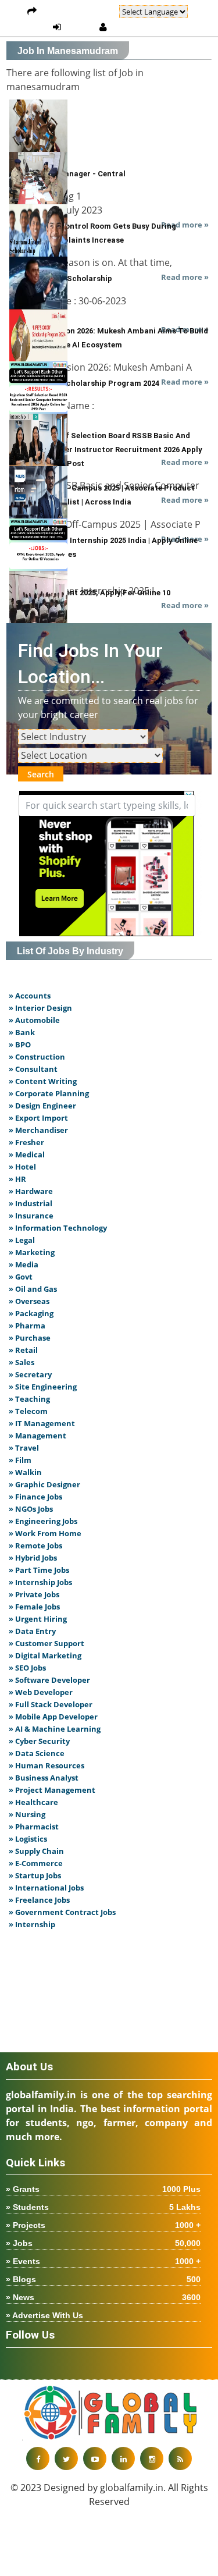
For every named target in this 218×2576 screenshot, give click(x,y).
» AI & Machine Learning (55, 1729)
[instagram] (152, 2458)
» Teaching (29, 1399)
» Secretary (30, 1374)
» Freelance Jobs (39, 1900)
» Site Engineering (43, 1387)
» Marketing (32, 1252)
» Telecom (28, 1411)
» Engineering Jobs (43, 1521)
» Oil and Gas (33, 1289)
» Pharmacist (34, 1827)
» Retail (23, 1350)
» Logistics (28, 1839)
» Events (103, 2261)
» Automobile (34, 1020)
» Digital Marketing (45, 1655)
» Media (24, 1264)
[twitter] (66, 2458)
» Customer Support (47, 1643)
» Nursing (27, 1814)
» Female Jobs (34, 1607)
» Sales (22, 1362)
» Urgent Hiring (38, 1619)
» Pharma (27, 1326)
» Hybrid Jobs (33, 1558)
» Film (20, 1460)
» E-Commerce (36, 1863)
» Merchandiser (38, 1130)
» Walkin (25, 1472)
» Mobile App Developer (53, 1717)
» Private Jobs (34, 1594)
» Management (37, 1436)
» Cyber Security (39, 1741)
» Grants (103, 2189)
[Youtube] (95, 2458)
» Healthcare (33, 1802)
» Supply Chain (36, 1851)
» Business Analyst (44, 1778)
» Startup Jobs (35, 1875)
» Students (103, 2207)
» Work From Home (45, 1533)
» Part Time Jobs (39, 1570)
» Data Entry (32, 1631)
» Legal (22, 1240)
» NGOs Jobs (31, 1509)
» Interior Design (40, 1008)
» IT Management (42, 1423)
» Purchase (30, 1338)
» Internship (32, 1924)
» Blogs (103, 2279)
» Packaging (31, 1313)
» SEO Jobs (27, 1668)
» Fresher (26, 1142)
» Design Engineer (42, 1106)
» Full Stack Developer (51, 1704)
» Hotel (22, 1167)
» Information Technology (58, 1228)
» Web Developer (41, 1692)
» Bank (22, 1032)
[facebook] (38, 2458)
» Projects (103, 2225)
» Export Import (38, 1118)
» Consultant (33, 1069)
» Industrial (31, 1203)
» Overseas (29, 1301)
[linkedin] (123, 2458)
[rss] (180, 2458)
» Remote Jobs (35, 1545)
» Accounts (30, 996)
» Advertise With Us (44, 2315)
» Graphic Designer (44, 1484)
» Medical (27, 1154)
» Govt (21, 1277)
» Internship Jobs (40, 1582)
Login (80, 27)
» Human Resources (47, 1765)
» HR (17, 1179)
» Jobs (103, 2243)
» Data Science (37, 1753)
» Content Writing (43, 1081)
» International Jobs (46, 1888)
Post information (78, 12)
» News (103, 2297)
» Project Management (52, 1790)
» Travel (24, 1448)
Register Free (141, 27)
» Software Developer (49, 1680)
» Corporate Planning (49, 1093)
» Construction (37, 1057)
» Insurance (31, 1216)
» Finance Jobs (35, 1497)
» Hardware (31, 1191)
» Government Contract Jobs (62, 1912)
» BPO (20, 1044)
